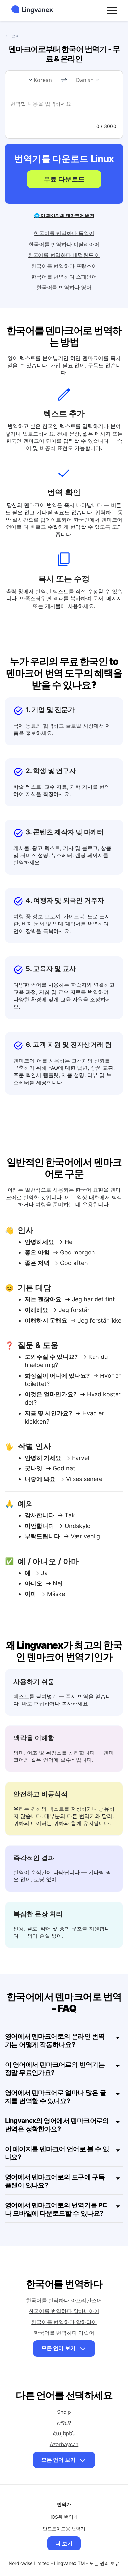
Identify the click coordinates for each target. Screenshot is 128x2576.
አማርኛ (64, 2423)
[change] (64, 80)
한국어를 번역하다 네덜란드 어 (64, 255)
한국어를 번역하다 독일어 (64, 233)
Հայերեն (64, 2433)
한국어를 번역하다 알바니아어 (64, 2311)
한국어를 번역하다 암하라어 (64, 2322)
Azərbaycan (64, 2444)
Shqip (64, 2412)
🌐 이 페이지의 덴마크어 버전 (64, 215)
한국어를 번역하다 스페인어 (64, 277)
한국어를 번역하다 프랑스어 (64, 266)
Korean (43, 80)
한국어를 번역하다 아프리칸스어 (64, 2300)
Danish (85, 80)
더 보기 (64, 2543)
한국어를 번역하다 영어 (64, 287)
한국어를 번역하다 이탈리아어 (64, 244)
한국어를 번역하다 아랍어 (64, 2333)
